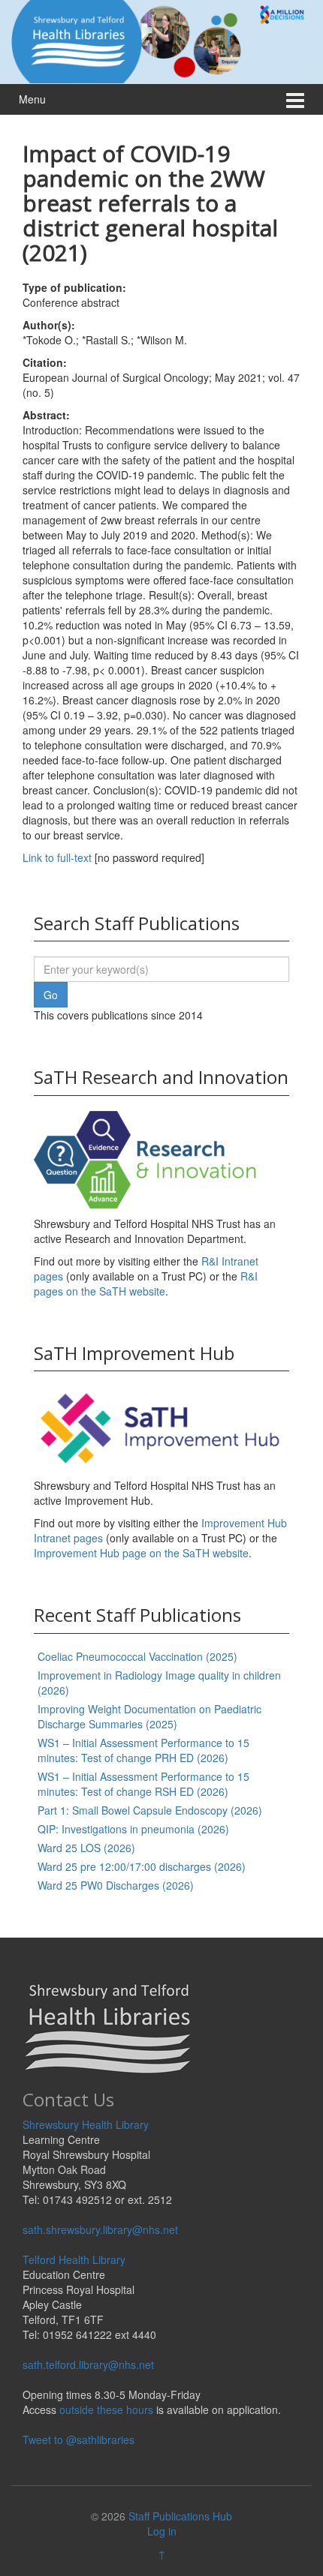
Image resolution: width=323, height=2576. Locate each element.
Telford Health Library (74, 2259)
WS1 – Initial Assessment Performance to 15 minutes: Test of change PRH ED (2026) (143, 1750)
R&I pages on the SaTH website (146, 1283)
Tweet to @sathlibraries (78, 2439)
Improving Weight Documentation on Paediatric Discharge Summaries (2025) (149, 1716)
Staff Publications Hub (180, 2516)
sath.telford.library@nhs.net (88, 2364)
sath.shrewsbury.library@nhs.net (100, 2229)
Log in (162, 2531)
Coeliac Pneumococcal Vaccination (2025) (137, 1656)
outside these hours (106, 2409)
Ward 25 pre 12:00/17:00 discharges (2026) (142, 1866)
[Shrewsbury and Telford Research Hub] (161, 40)
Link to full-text (57, 857)
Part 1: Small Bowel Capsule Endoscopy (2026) (150, 1810)
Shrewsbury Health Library (86, 2124)
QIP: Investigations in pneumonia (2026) (133, 1829)
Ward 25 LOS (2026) (86, 1848)
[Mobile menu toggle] (295, 99)
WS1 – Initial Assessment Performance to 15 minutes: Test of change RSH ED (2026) (143, 1784)
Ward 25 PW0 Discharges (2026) (116, 1885)
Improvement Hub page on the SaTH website (141, 1553)
